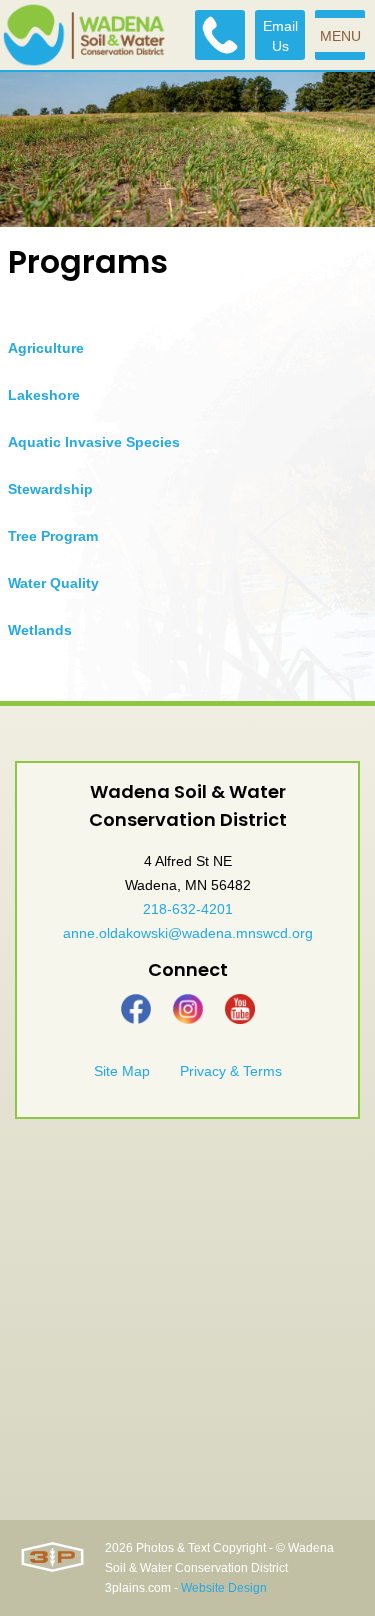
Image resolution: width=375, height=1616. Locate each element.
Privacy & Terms (231, 1071)
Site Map (122, 1071)
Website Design (224, 1588)
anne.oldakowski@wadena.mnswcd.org (188, 933)
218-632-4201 (188, 909)
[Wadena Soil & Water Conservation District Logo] (84, 35)
